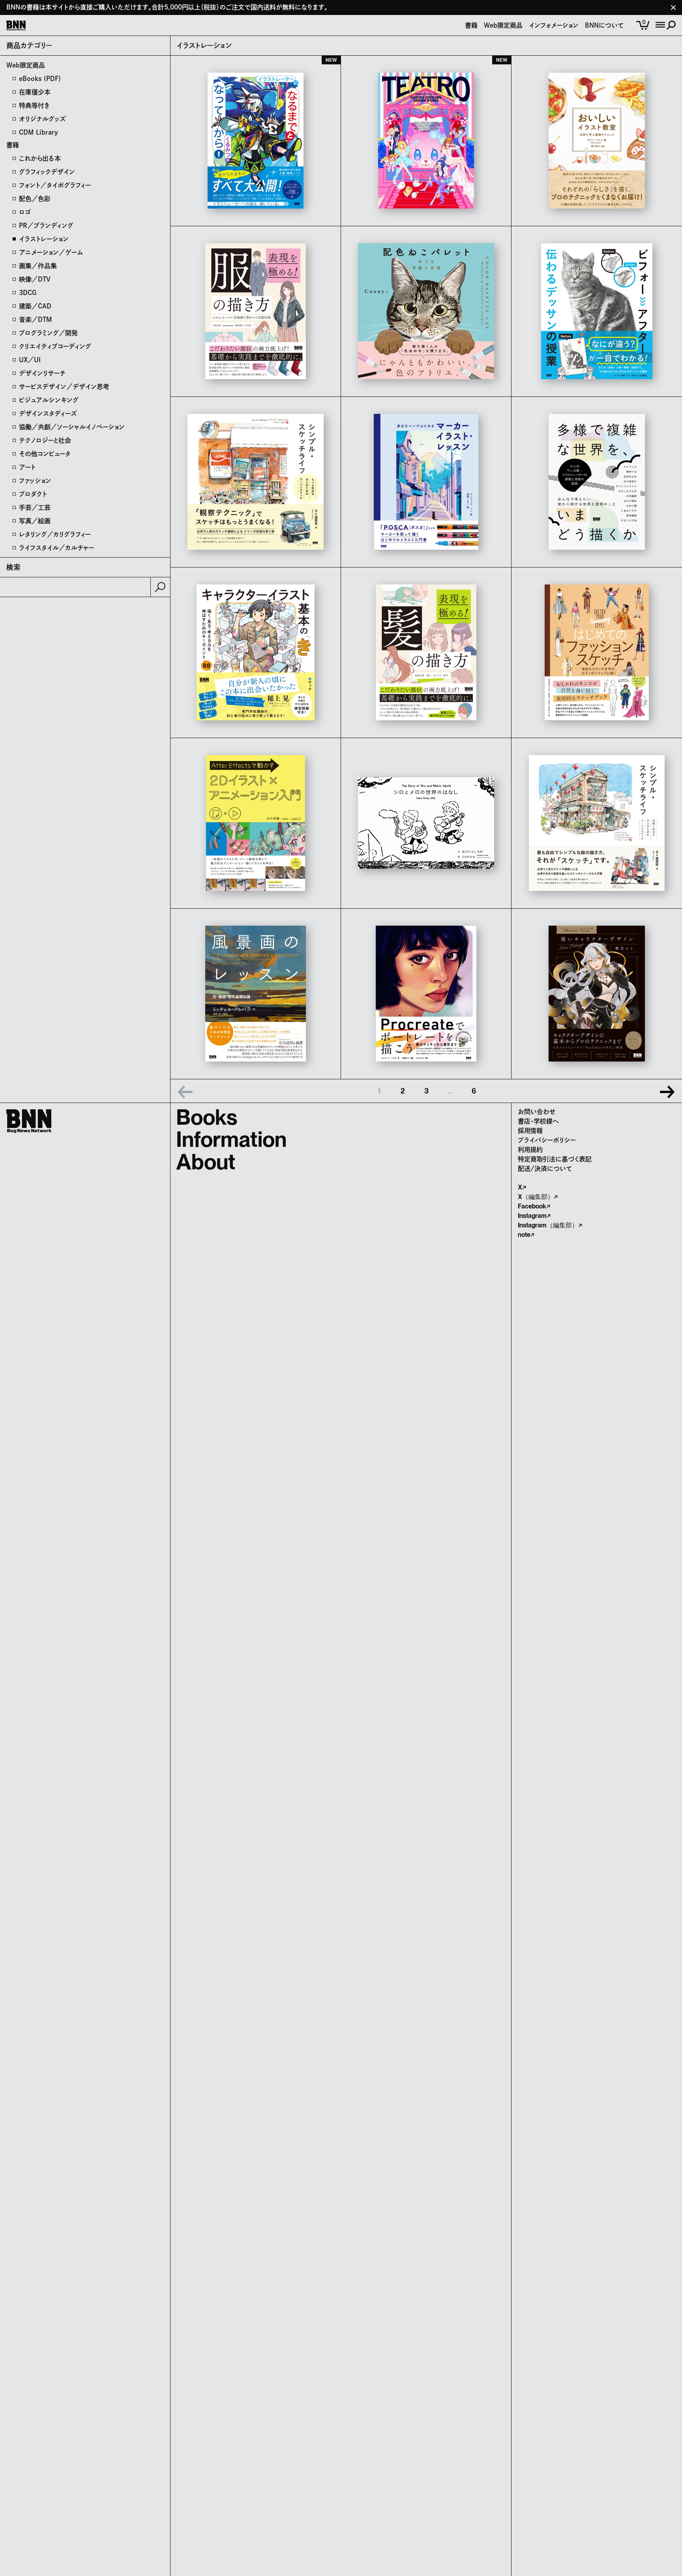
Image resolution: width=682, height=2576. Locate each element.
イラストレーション (44, 239)
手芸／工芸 (35, 507)
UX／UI (30, 360)
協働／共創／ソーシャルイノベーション (72, 427)
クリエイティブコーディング (55, 346)
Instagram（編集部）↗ (550, 1225)
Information (231, 1139)
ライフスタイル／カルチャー (56, 548)
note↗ (526, 1235)
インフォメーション (554, 25)
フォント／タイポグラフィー (55, 185)
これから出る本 (40, 158)
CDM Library (38, 132)
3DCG (28, 293)
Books (207, 1117)
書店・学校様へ (538, 1121)
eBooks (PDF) (40, 79)
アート (27, 467)
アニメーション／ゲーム (51, 252)
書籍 (471, 25)
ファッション (35, 481)
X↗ (522, 1187)
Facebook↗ (534, 1206)
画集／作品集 (38, 266)
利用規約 (530, 1150)
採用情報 (530, 1131)
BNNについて (604, 25)
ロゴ (25, 212)
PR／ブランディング (46, 225)
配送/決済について (545, 1169)
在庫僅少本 (35, 92)
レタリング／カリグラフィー (55, 534)
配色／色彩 (35, 199)
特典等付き (34, 105)
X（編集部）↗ (538, 1197)
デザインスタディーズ (48, 413)
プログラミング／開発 (48, 333)
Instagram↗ (534, 1216)
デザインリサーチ (42, 373)
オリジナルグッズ (42, 119)
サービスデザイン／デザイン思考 (64, 387)
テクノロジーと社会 (45, 440)
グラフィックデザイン (47, 172)
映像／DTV (35, 279)
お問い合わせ (537, 1112)
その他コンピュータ (45, 454)
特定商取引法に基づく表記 (555, 1159)
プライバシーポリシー (547, 1140)
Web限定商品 (503, 25)
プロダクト (33, 494)
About (206, 1162)
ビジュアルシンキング (49, 400)
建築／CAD (35, 306)
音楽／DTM (36, 319)
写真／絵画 (35, 521)
